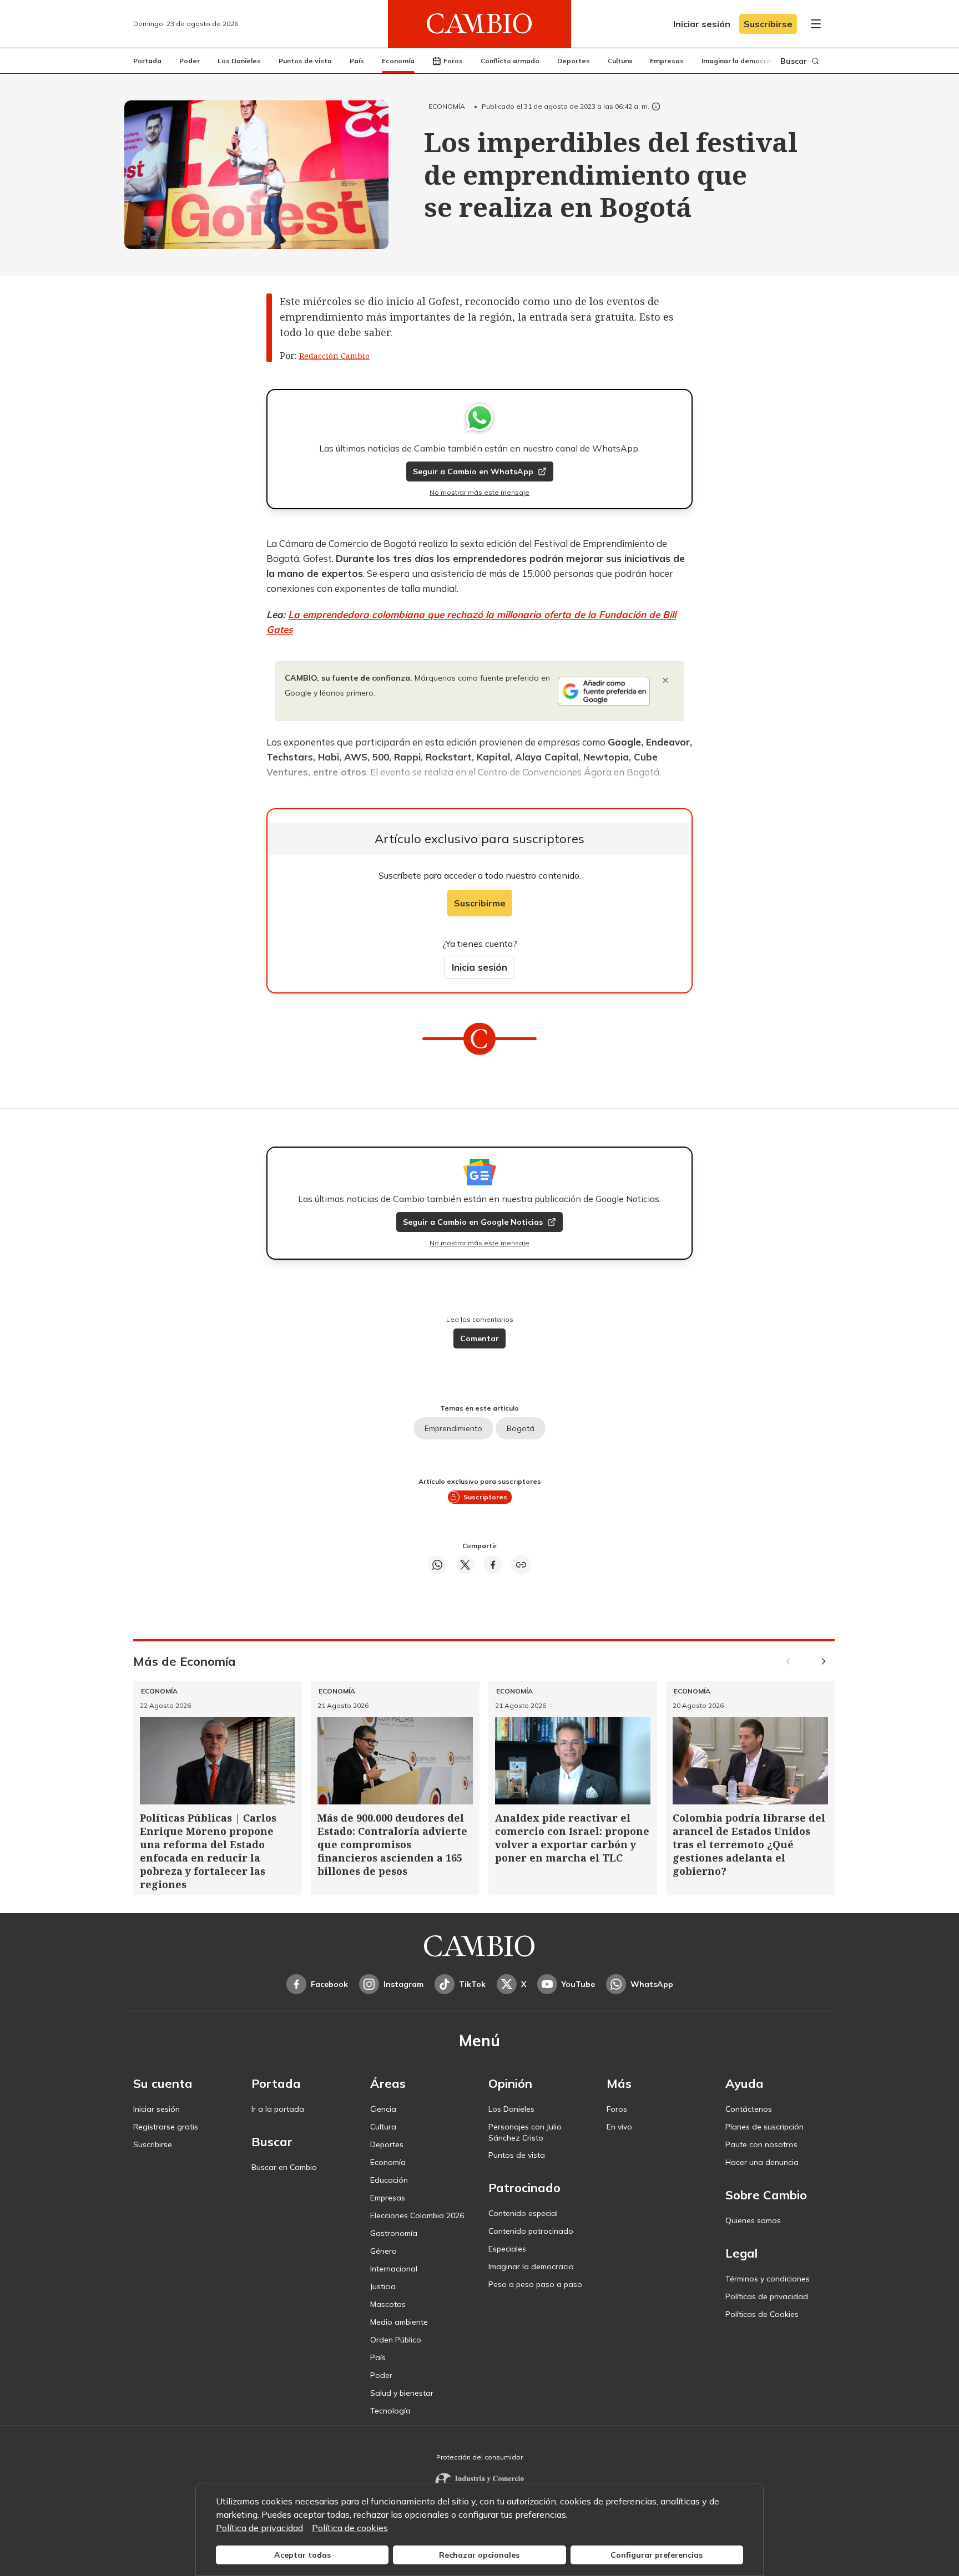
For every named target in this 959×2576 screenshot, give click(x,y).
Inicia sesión (479, 967)
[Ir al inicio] (479, 24)
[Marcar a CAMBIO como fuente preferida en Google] (604, 691)
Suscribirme (480, 903)
